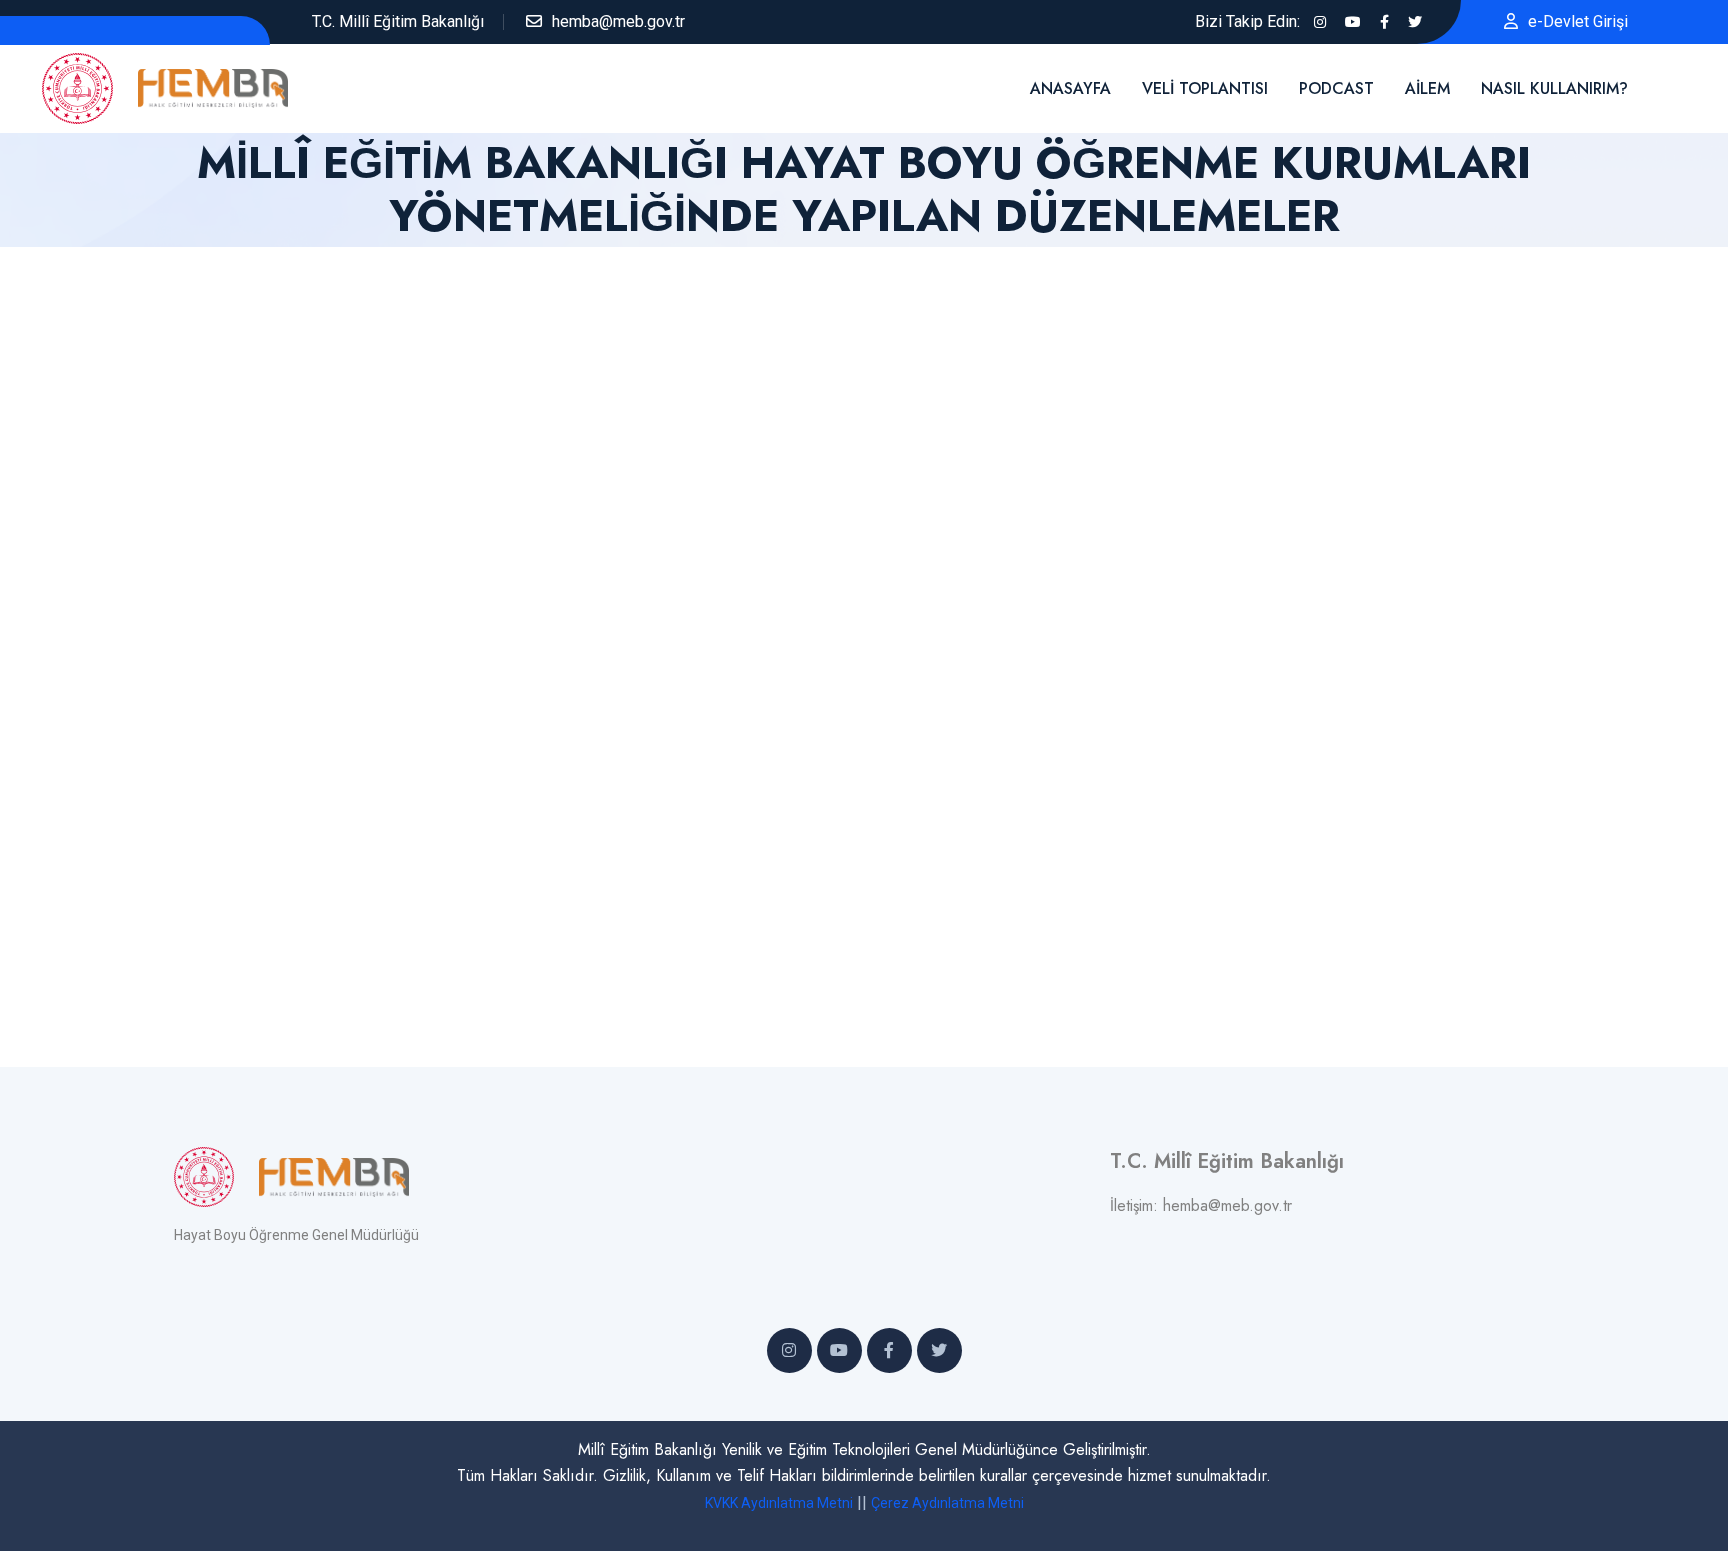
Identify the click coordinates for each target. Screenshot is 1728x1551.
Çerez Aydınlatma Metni (947, 1503)
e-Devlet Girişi (1578, 21)
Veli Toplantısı (1205, 88)
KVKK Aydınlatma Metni (779, 1503)
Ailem (1427, 88)
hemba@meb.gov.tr (618, 21)
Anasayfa (1070, 88)
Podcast (1336, 88)
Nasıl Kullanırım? (1554, 88)
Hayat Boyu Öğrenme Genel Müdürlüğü (296, 1235)
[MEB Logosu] (90, 86)
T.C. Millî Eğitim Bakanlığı (398, 21)
